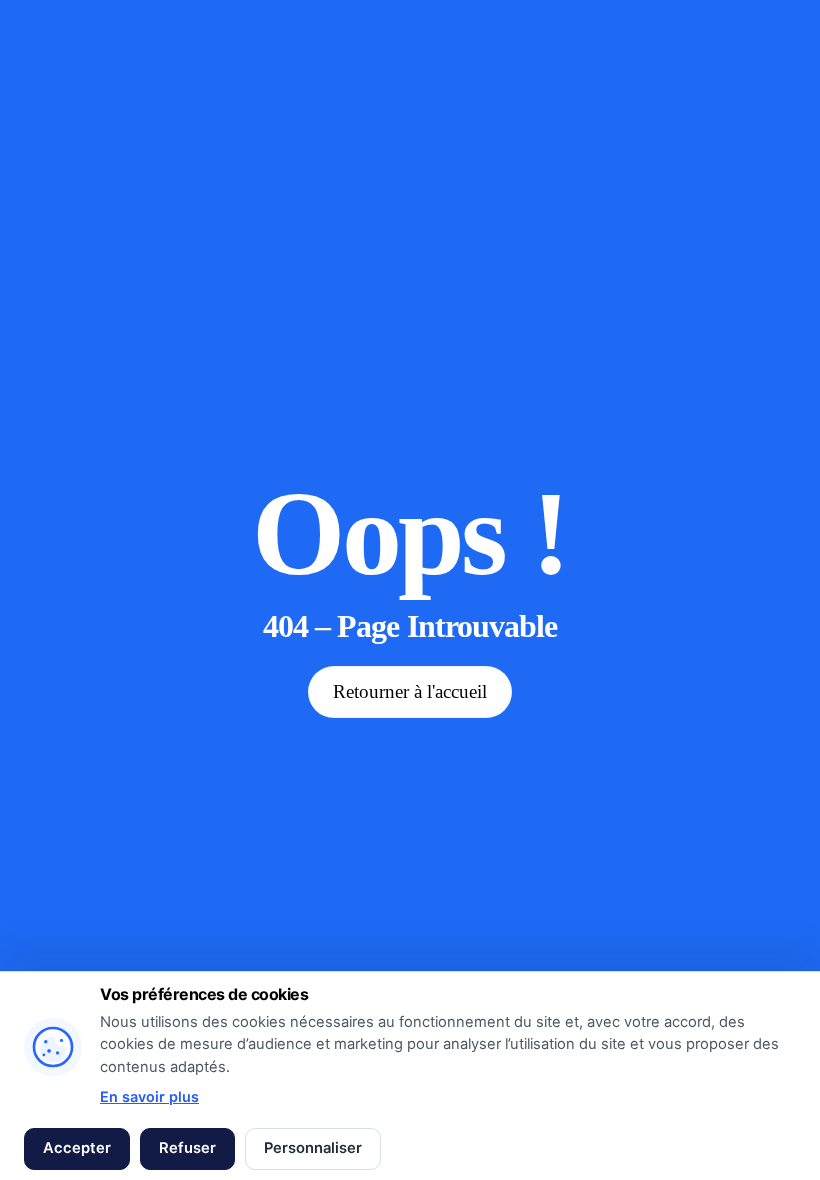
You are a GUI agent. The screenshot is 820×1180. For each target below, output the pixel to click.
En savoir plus (149, 1096)
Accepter (77, 1148)
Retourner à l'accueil (410, 691)
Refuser (187, 1148)
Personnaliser (313, 1148)
